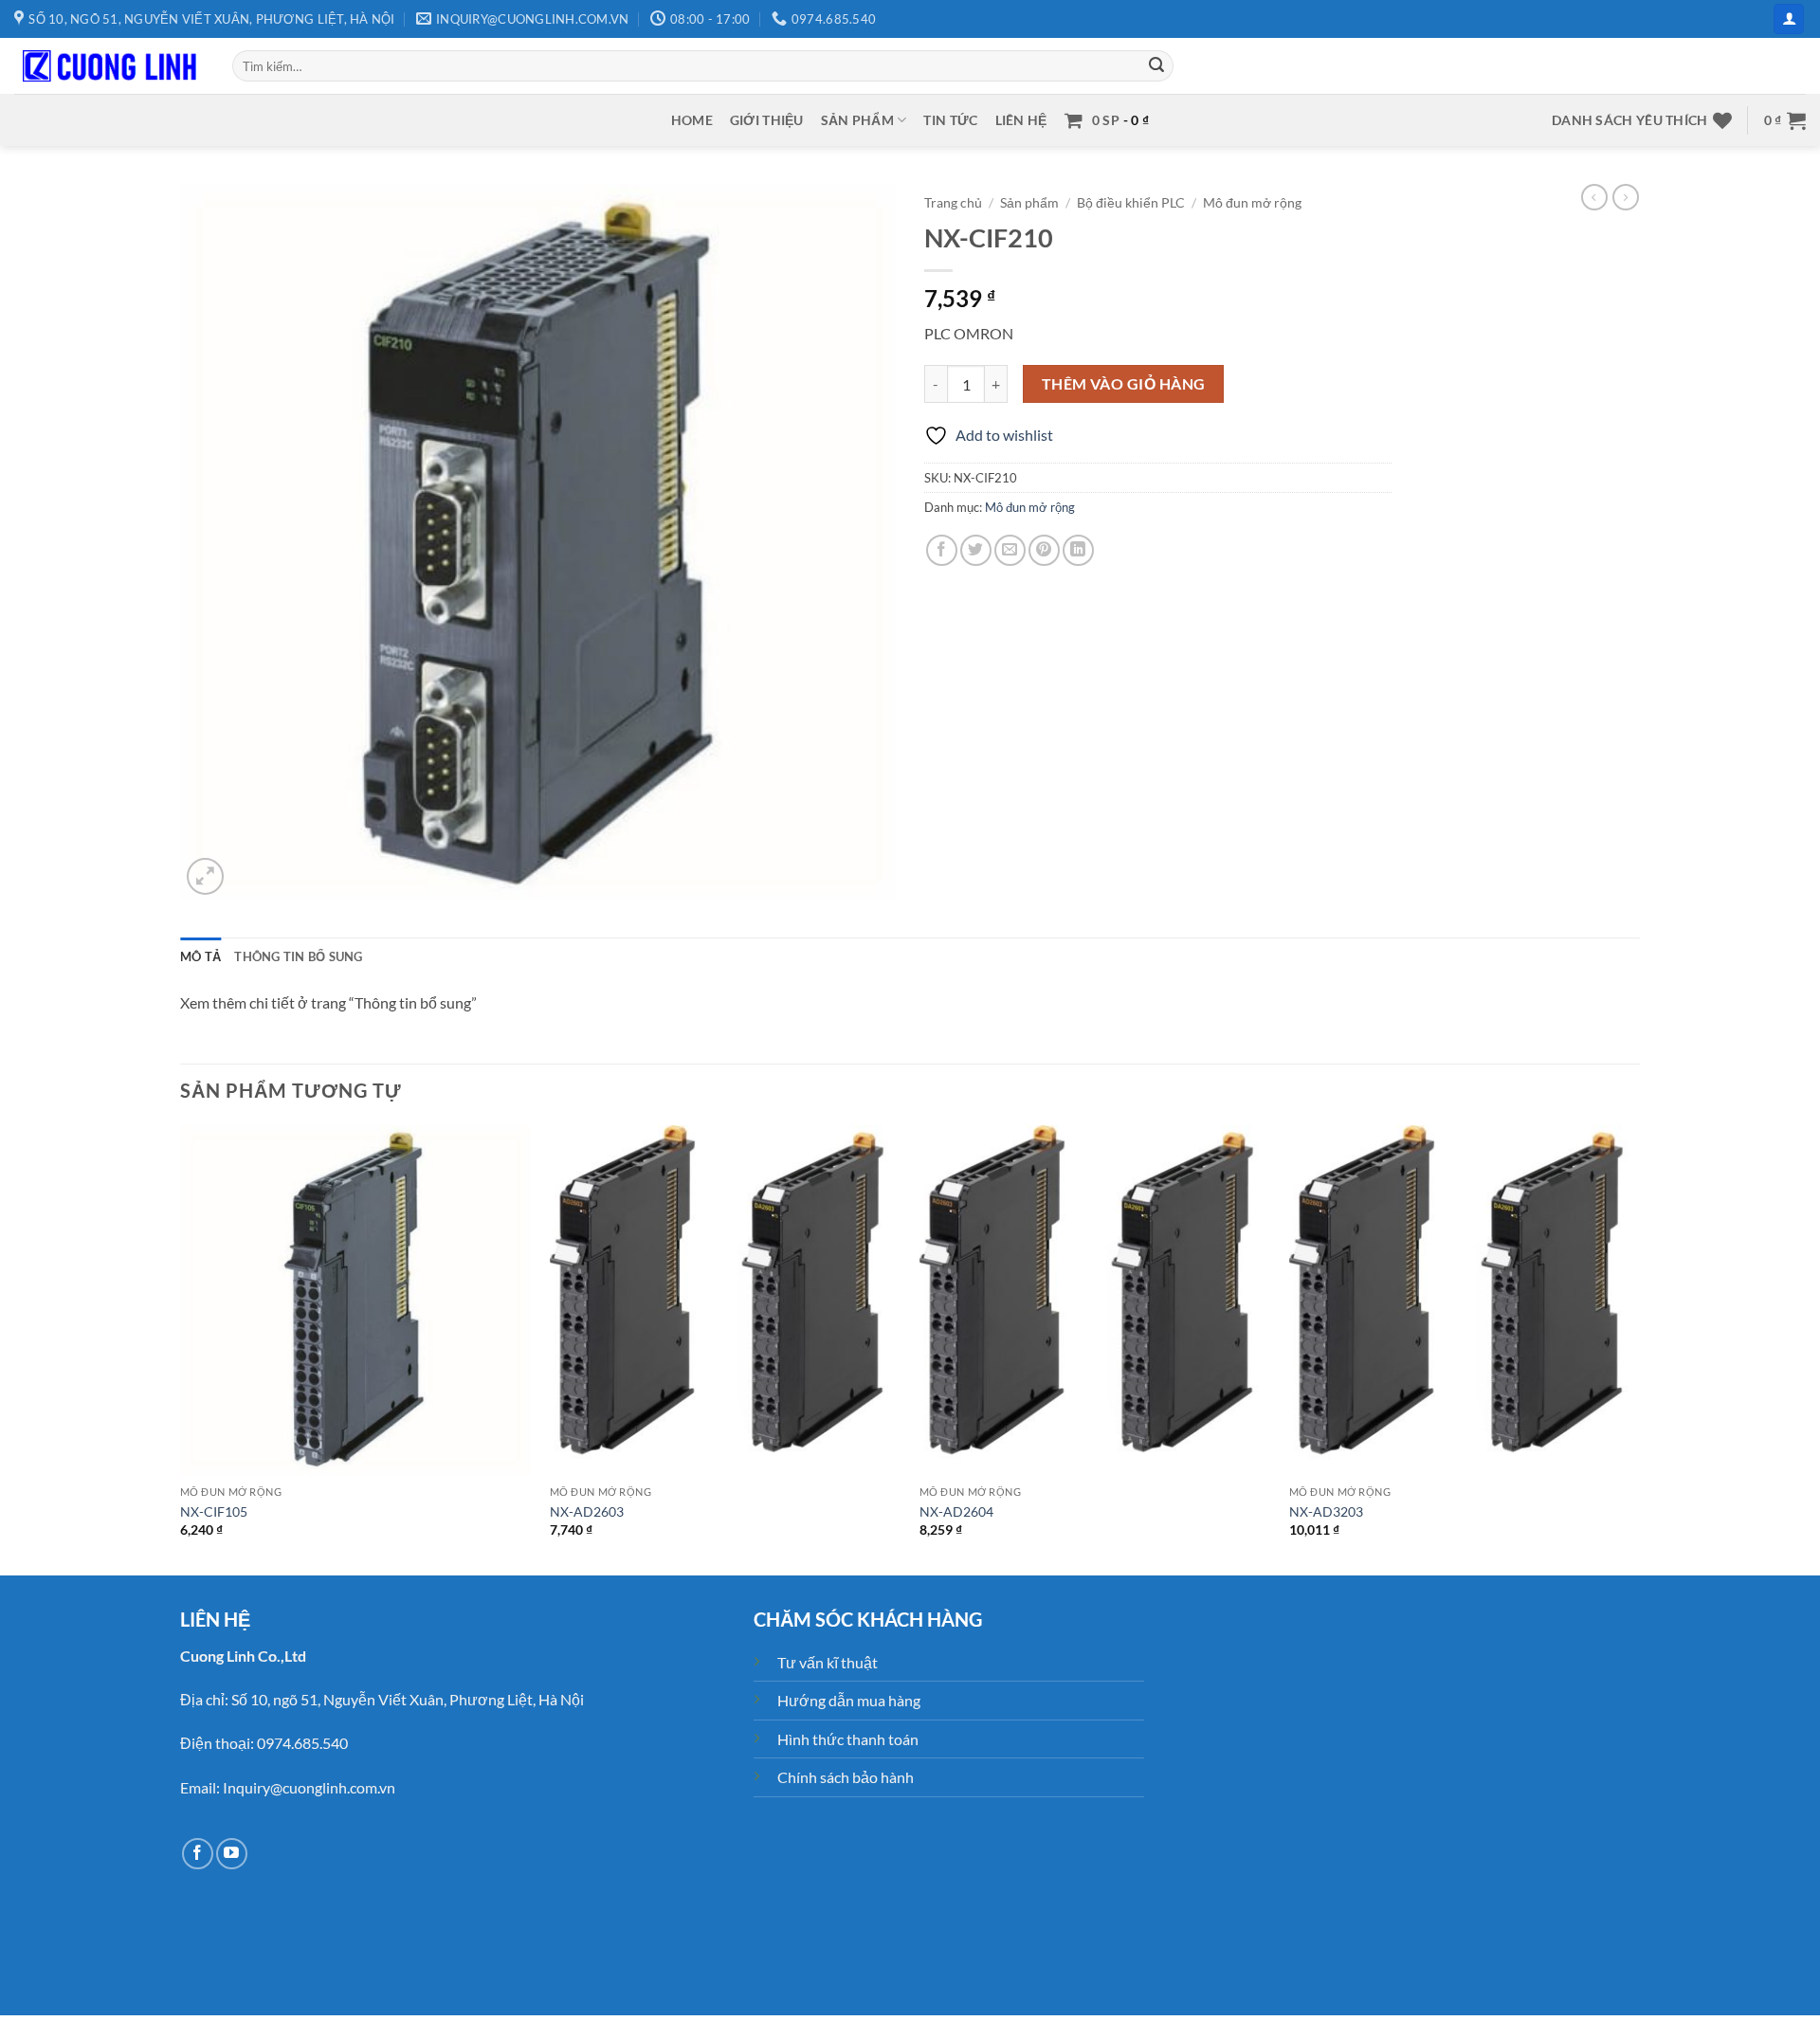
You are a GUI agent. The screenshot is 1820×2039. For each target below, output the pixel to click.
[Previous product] (1626, 197)
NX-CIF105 (214, 1511)
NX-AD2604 (956, 1511)
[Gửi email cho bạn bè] (1010, 550)
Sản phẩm (857, 120)
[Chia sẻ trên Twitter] (976, 550)
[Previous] (181, 1348)
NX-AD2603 (587, 1511)
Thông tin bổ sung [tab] (298, 956)
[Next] (1639, 1348)
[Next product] (1594, 197)
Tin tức (950, 120)
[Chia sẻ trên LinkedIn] (1078, 550)
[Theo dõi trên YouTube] (232, 1854)
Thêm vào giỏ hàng (1124, 384)
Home (692, 120)
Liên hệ (1021, 120)
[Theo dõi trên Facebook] (198, 1854)
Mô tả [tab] (200, 956)
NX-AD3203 (1326, 1511)
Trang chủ (953, 203)
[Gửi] (1156, 66)
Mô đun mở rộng (1252, 203)
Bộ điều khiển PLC (1131, 203)
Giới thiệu (767, 120)
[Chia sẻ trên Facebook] (942, 550)
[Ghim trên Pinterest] (1044, 550)
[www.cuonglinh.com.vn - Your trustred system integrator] (109, 66)
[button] (1789, 19)
